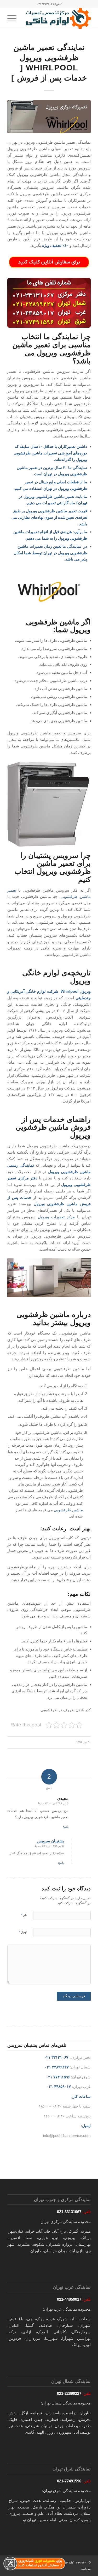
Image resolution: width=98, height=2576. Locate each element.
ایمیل (23, 1932)
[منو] (14, 19)
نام (24, 1915)
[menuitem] (14, 19)
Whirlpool (70, 991)
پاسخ (66, 1826)
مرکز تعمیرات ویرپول (56, 1217)
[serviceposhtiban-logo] (57, 19)
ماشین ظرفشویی (68, 1510)
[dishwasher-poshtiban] (49, 117)
